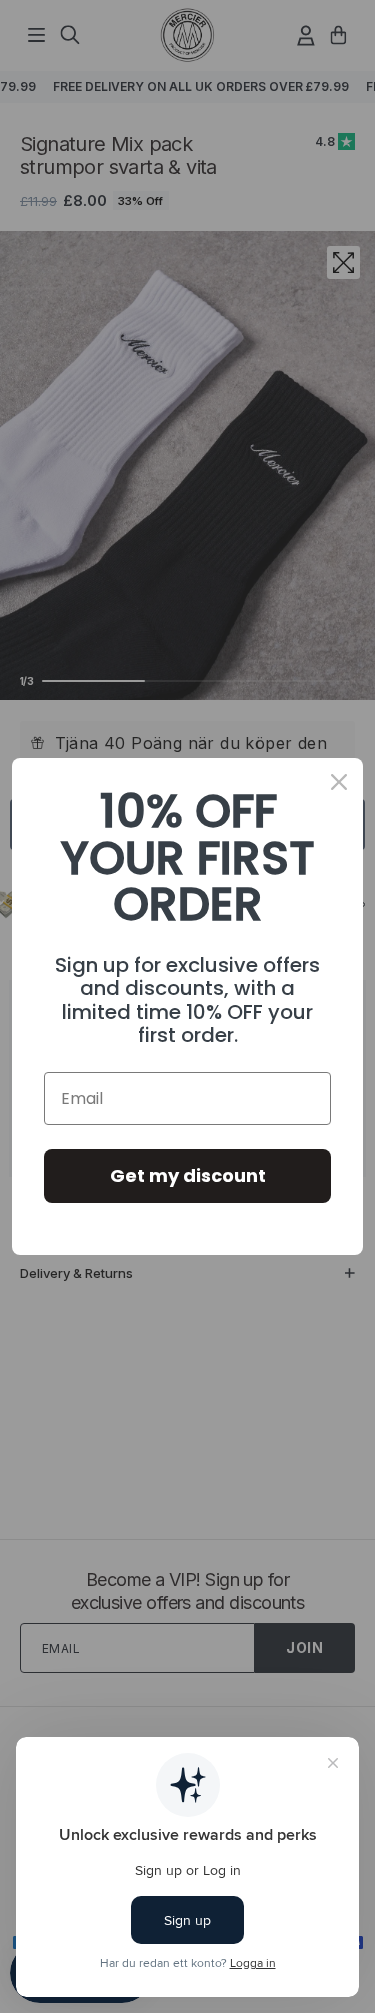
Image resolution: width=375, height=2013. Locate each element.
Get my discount (188, 1175)
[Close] (339, 782)
